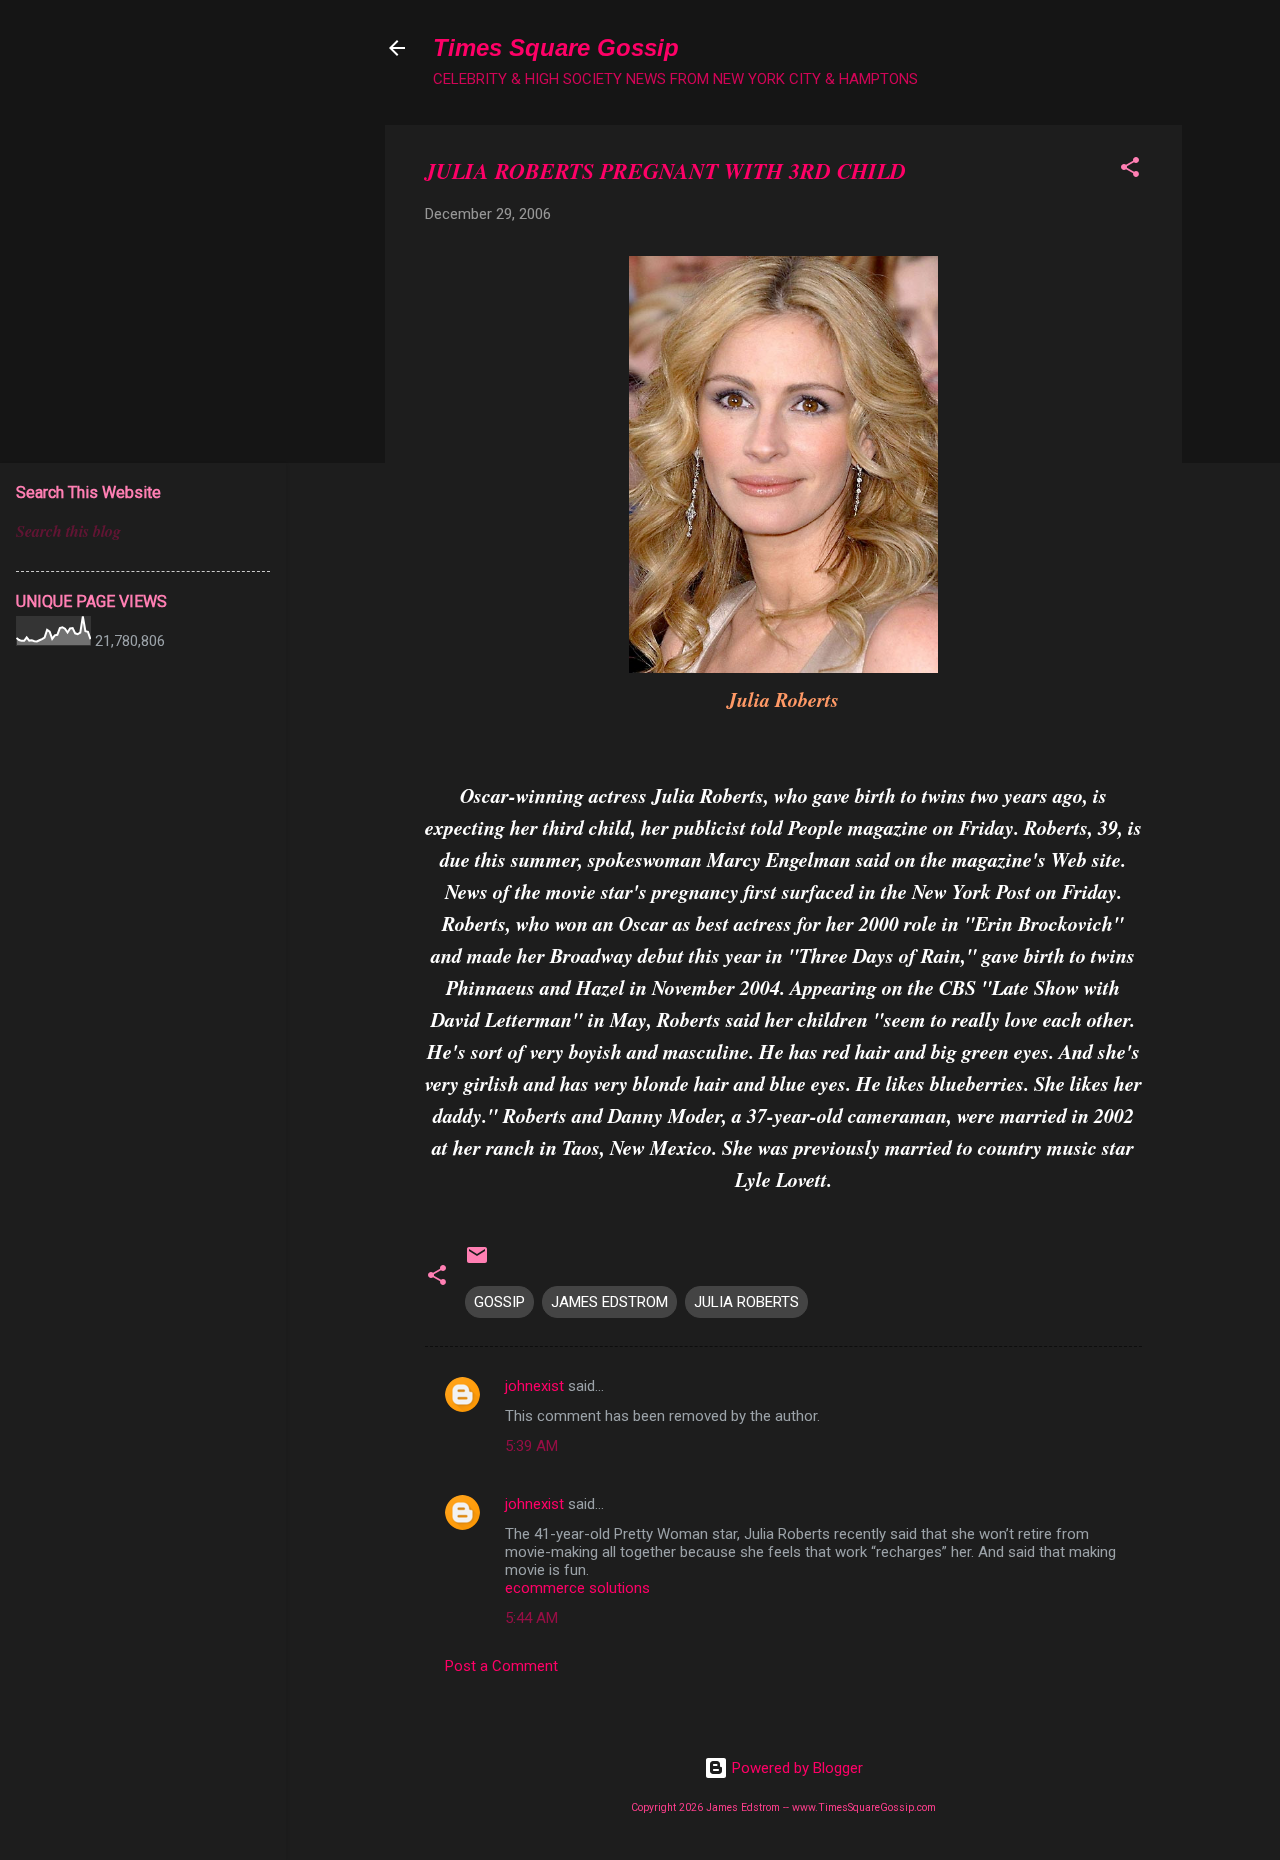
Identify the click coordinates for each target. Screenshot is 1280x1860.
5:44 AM (531, 1618)
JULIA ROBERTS (746, 1302)
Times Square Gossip (556, 47)
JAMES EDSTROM (609, 1302)
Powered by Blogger (795, 1768)
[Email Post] (477, 1262)
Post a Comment (501, 1666)
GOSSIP (499, 1302)
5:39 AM (531, 1446)
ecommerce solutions (577, 1588)
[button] (1130, 170)
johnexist (534, 1386)
